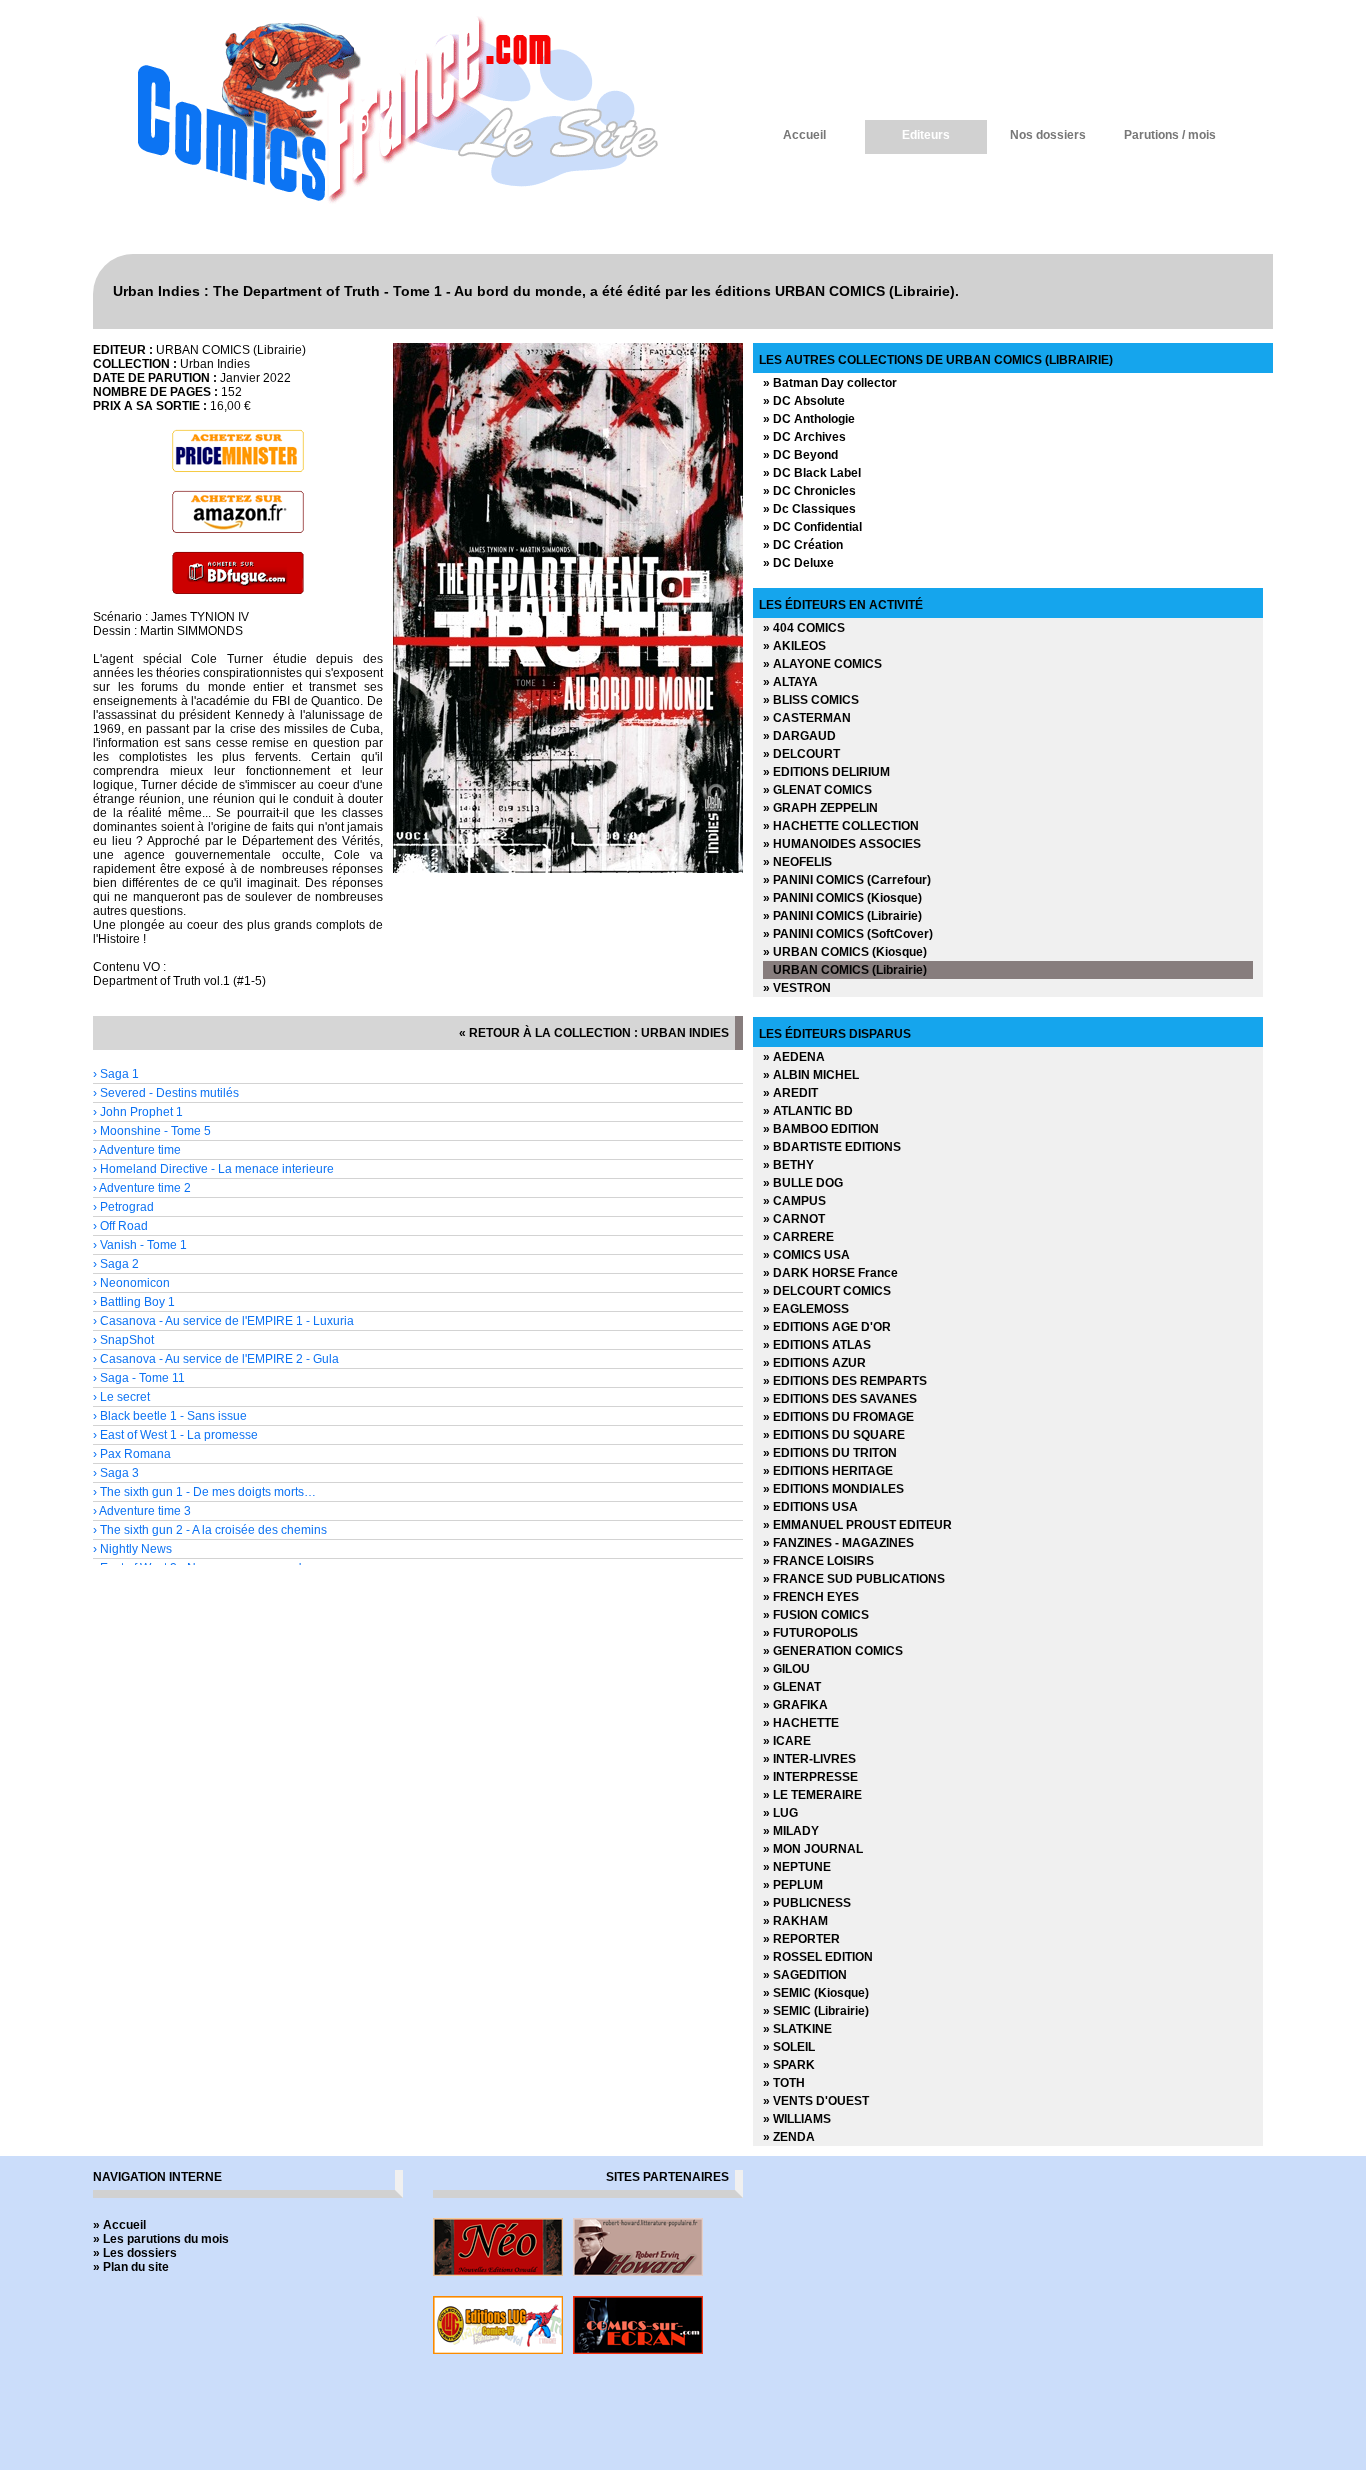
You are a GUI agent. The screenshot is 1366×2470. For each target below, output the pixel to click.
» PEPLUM (793, 1885)
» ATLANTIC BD (808, 1111)
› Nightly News (132, 1549)
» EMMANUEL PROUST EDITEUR (857, 1525)
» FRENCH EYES (811, 1597)
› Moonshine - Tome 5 (152, 1131)
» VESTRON (797, 988)
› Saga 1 (116, 1074)
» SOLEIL (789, 2047)
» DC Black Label (812, 473)
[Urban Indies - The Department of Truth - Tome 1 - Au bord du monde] (568, 869)
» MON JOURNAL (813, 1849)
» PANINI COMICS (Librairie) (842, 916)
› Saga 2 (116, 1264)
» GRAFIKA (795, 1705)
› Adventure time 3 (142, 1511)
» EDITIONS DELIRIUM (826, 772)
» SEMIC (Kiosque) (816, 1993)
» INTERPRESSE (810, 1777)
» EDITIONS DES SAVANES (840, 1399)
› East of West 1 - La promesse (175, 1435)
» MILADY (791, 1831)
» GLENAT (792, 1687)
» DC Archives (804, 437)
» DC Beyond (800, 455)
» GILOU (786, 1669)
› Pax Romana (132, 1454)
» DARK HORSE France (830, 1273)
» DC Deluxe (798, 563)
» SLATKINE (797, 2029)
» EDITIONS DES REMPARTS (845, 1381)
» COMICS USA (806, 1255)
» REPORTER (801, 1939)
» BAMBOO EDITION (821, 1129)
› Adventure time (137, 1150)
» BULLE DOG (803, 1183)
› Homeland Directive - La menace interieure (213, 1169)
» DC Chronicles (809, 491)
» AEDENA (794, 1057)
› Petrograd (123, 1207)
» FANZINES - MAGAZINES (838, 1543)
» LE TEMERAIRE (812, 1795)
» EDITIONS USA (810, 1507)
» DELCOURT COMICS (827, 1291)
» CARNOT (794, 1219)
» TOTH (784, 2083)
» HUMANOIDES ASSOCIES (842, 844)
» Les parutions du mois (161, 2239)
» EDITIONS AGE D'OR (827, 1327)
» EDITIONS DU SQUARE (834, 1435)
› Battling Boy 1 (134, 1302)
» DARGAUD (799, 736)
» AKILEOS (794, 646)
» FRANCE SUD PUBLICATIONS (854, 1579)
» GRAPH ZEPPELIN (820, 808)
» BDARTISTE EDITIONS (832, 1147)
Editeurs (926, 135)
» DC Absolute (804, 401)
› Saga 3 (116, 1473)
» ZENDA (789, 2137)
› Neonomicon (131, 1283)
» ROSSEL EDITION (818, 1957)
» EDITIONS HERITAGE (828, 1471)
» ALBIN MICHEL (811, 1075)
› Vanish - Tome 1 (140, 1245)
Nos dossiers (1048, 135)
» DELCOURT (801, 754)
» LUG (780, 1813)
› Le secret (121, 1397)
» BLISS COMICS (811, 700)
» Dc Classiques (809, 509)
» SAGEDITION (805, 1975)
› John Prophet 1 (138, 1112)
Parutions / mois (1170, 135)
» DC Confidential (812, 527)
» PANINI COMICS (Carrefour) (847, 880)
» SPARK (789, 2065)
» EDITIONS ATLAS (817, 1345)
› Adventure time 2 (142, 1188)
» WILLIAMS (797, 2119)
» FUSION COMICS (816, 1615)
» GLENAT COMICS (817, 790)
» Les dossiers (135, 2253)
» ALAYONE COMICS (822, 664)
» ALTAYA (790, 682)
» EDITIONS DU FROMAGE (838, 1417)
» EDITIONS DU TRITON (830, 1453)
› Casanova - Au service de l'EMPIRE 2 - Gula (216, 1359)
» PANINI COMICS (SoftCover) (848, 934)
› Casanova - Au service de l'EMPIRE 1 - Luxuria (223, 1321)
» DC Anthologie (809, 419)
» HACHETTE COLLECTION (841, 826)
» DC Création (803, 545)
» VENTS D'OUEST (816, 2101)
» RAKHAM (795, 1921)
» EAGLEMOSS (806, 1309)
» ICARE (787, 1741)
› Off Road (120, 1226)
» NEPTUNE (797, 1867)
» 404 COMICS (804, 628)
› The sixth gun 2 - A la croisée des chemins (210, 1530)
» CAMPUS (794, 1201)
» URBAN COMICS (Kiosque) (845, 952)
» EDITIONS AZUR (814, 1363)
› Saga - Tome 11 (139, 1378)
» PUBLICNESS (807, 1903)
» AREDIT (790, 1093)
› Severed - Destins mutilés (166, 1093)
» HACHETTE (801, 1723)
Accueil (804, 135)
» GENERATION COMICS (833, 1651)
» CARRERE (798, 1237)
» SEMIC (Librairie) (816, 2011)
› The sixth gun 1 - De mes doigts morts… (204, 1492)
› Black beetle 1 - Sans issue (170, 1416)
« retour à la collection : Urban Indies (594, 1033)
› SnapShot (123, 1340)
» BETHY (788, 1165)
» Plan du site (131, 2267)
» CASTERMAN (807, 718)
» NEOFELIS (797, 862)
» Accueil (119, 2225)
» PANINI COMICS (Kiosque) (842, 898)
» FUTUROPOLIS (810, 1633)
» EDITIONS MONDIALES (833, 1489)
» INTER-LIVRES (809, 1759)
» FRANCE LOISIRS (818, 1561)
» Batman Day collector (830, 383)
